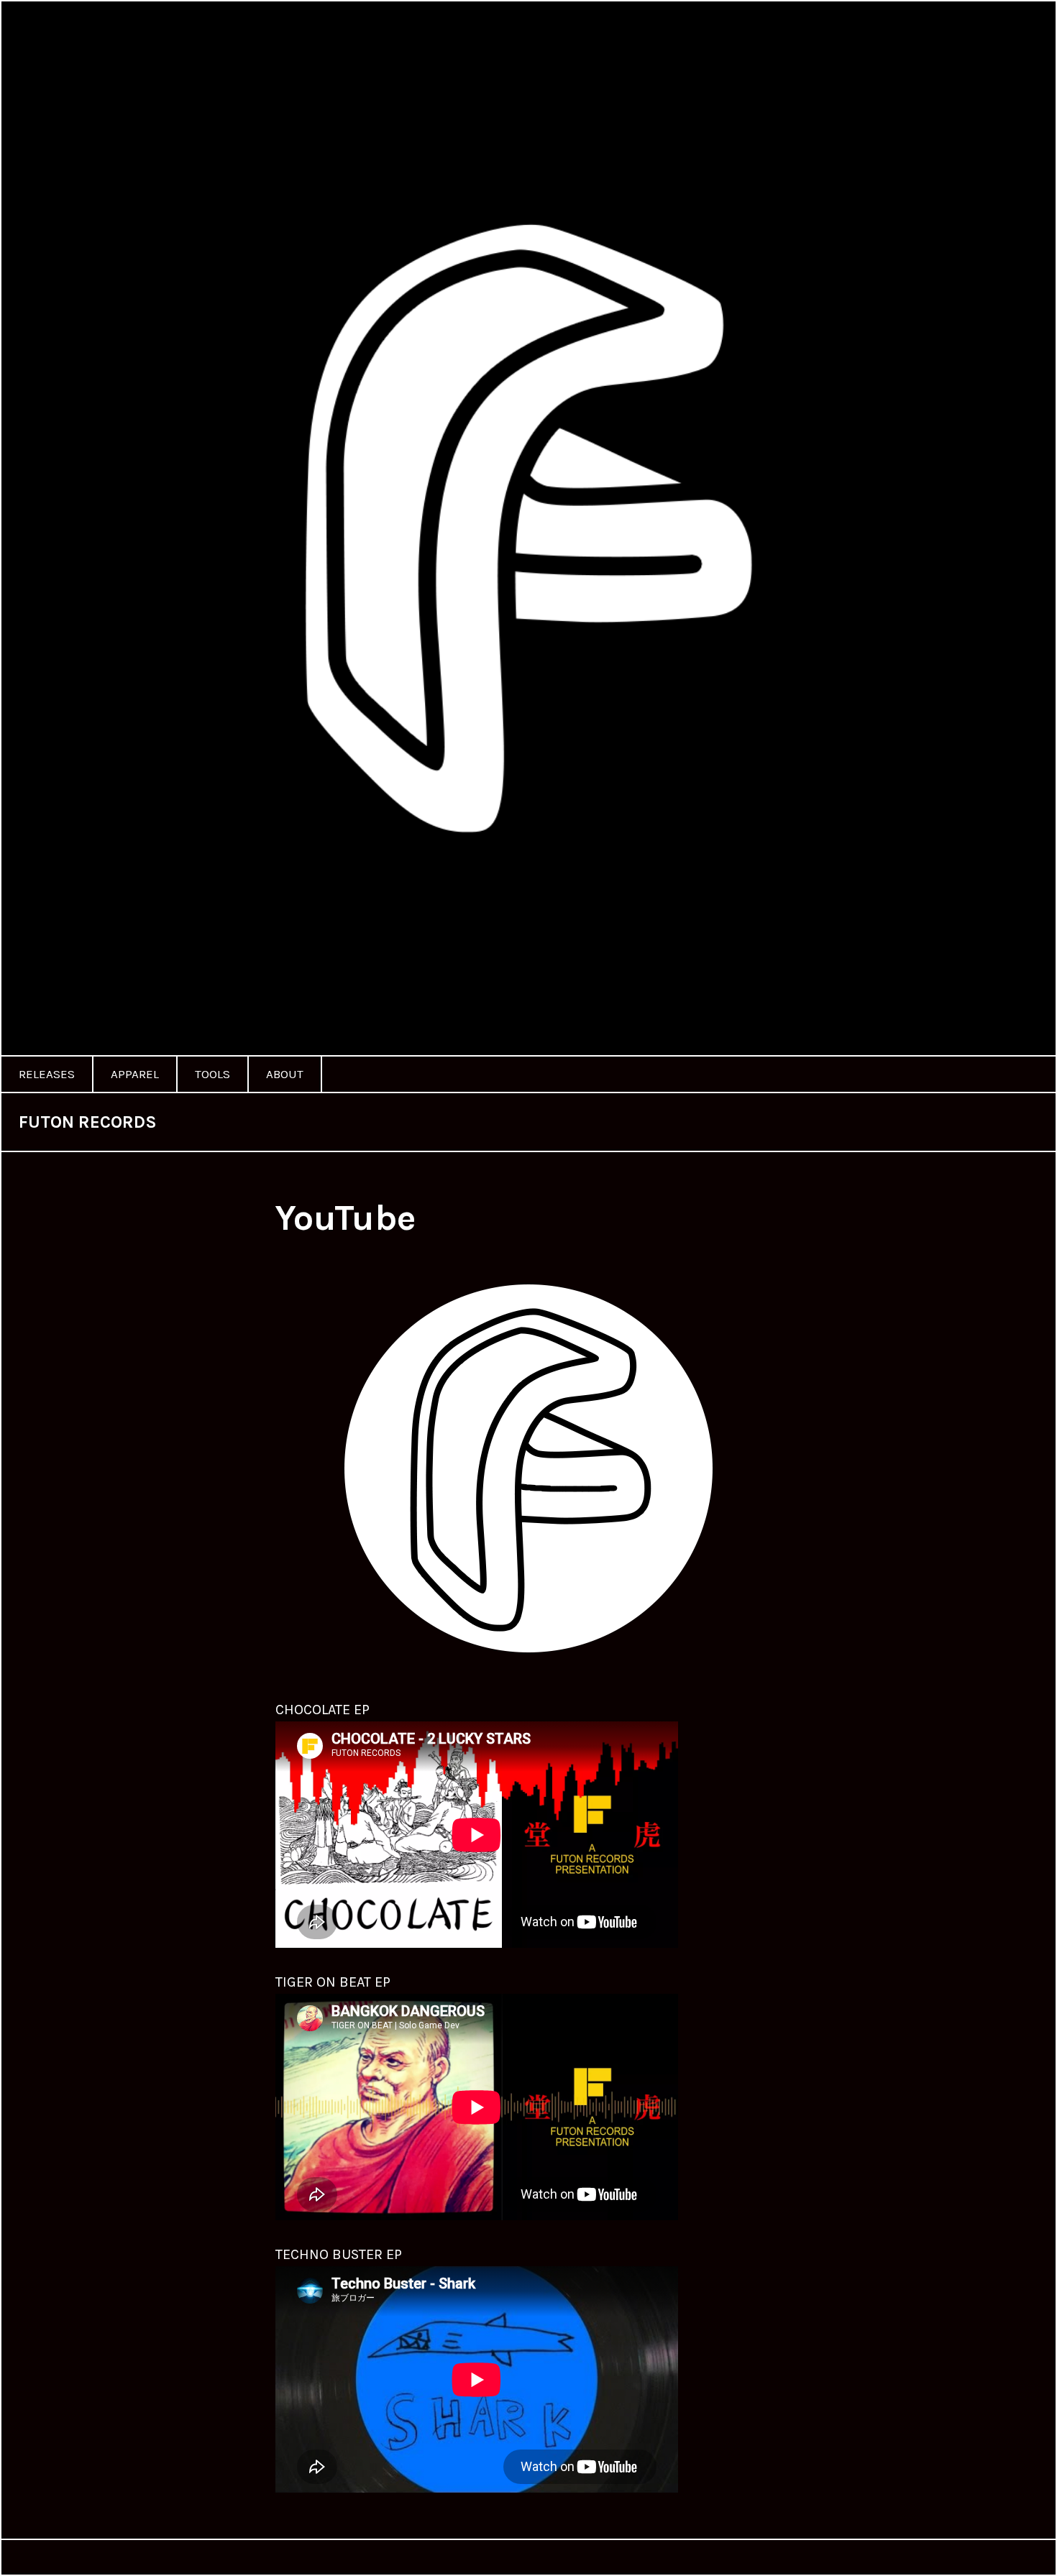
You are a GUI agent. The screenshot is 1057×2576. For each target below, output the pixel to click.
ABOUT (285, 1074)
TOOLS (212, 1074)
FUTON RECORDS (88, 1122)
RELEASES (47, 1074)
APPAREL (135, 1074)
